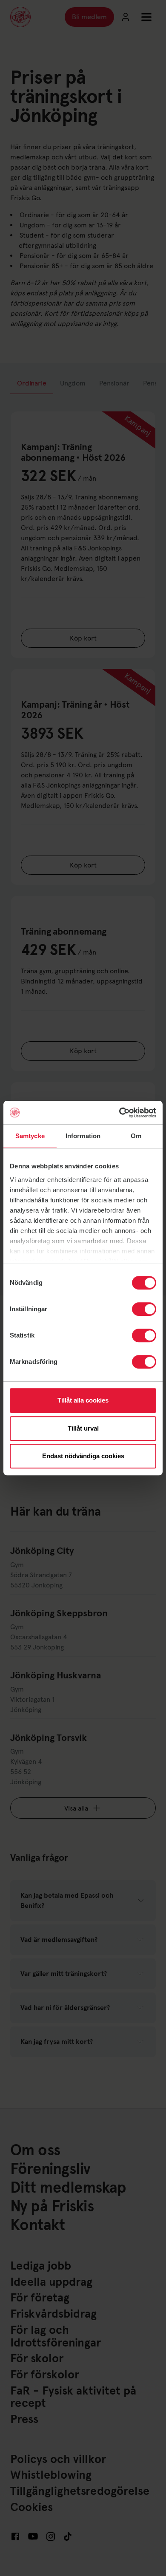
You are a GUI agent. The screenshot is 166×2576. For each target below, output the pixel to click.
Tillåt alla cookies (83, 1400)
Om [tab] (136, 1136)
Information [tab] (83, 1136)
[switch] (144, 1309)
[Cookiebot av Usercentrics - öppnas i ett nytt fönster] (119, 1113)
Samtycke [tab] (30, 1136)
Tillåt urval (83, 1428)
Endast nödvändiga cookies (83, 1456)
